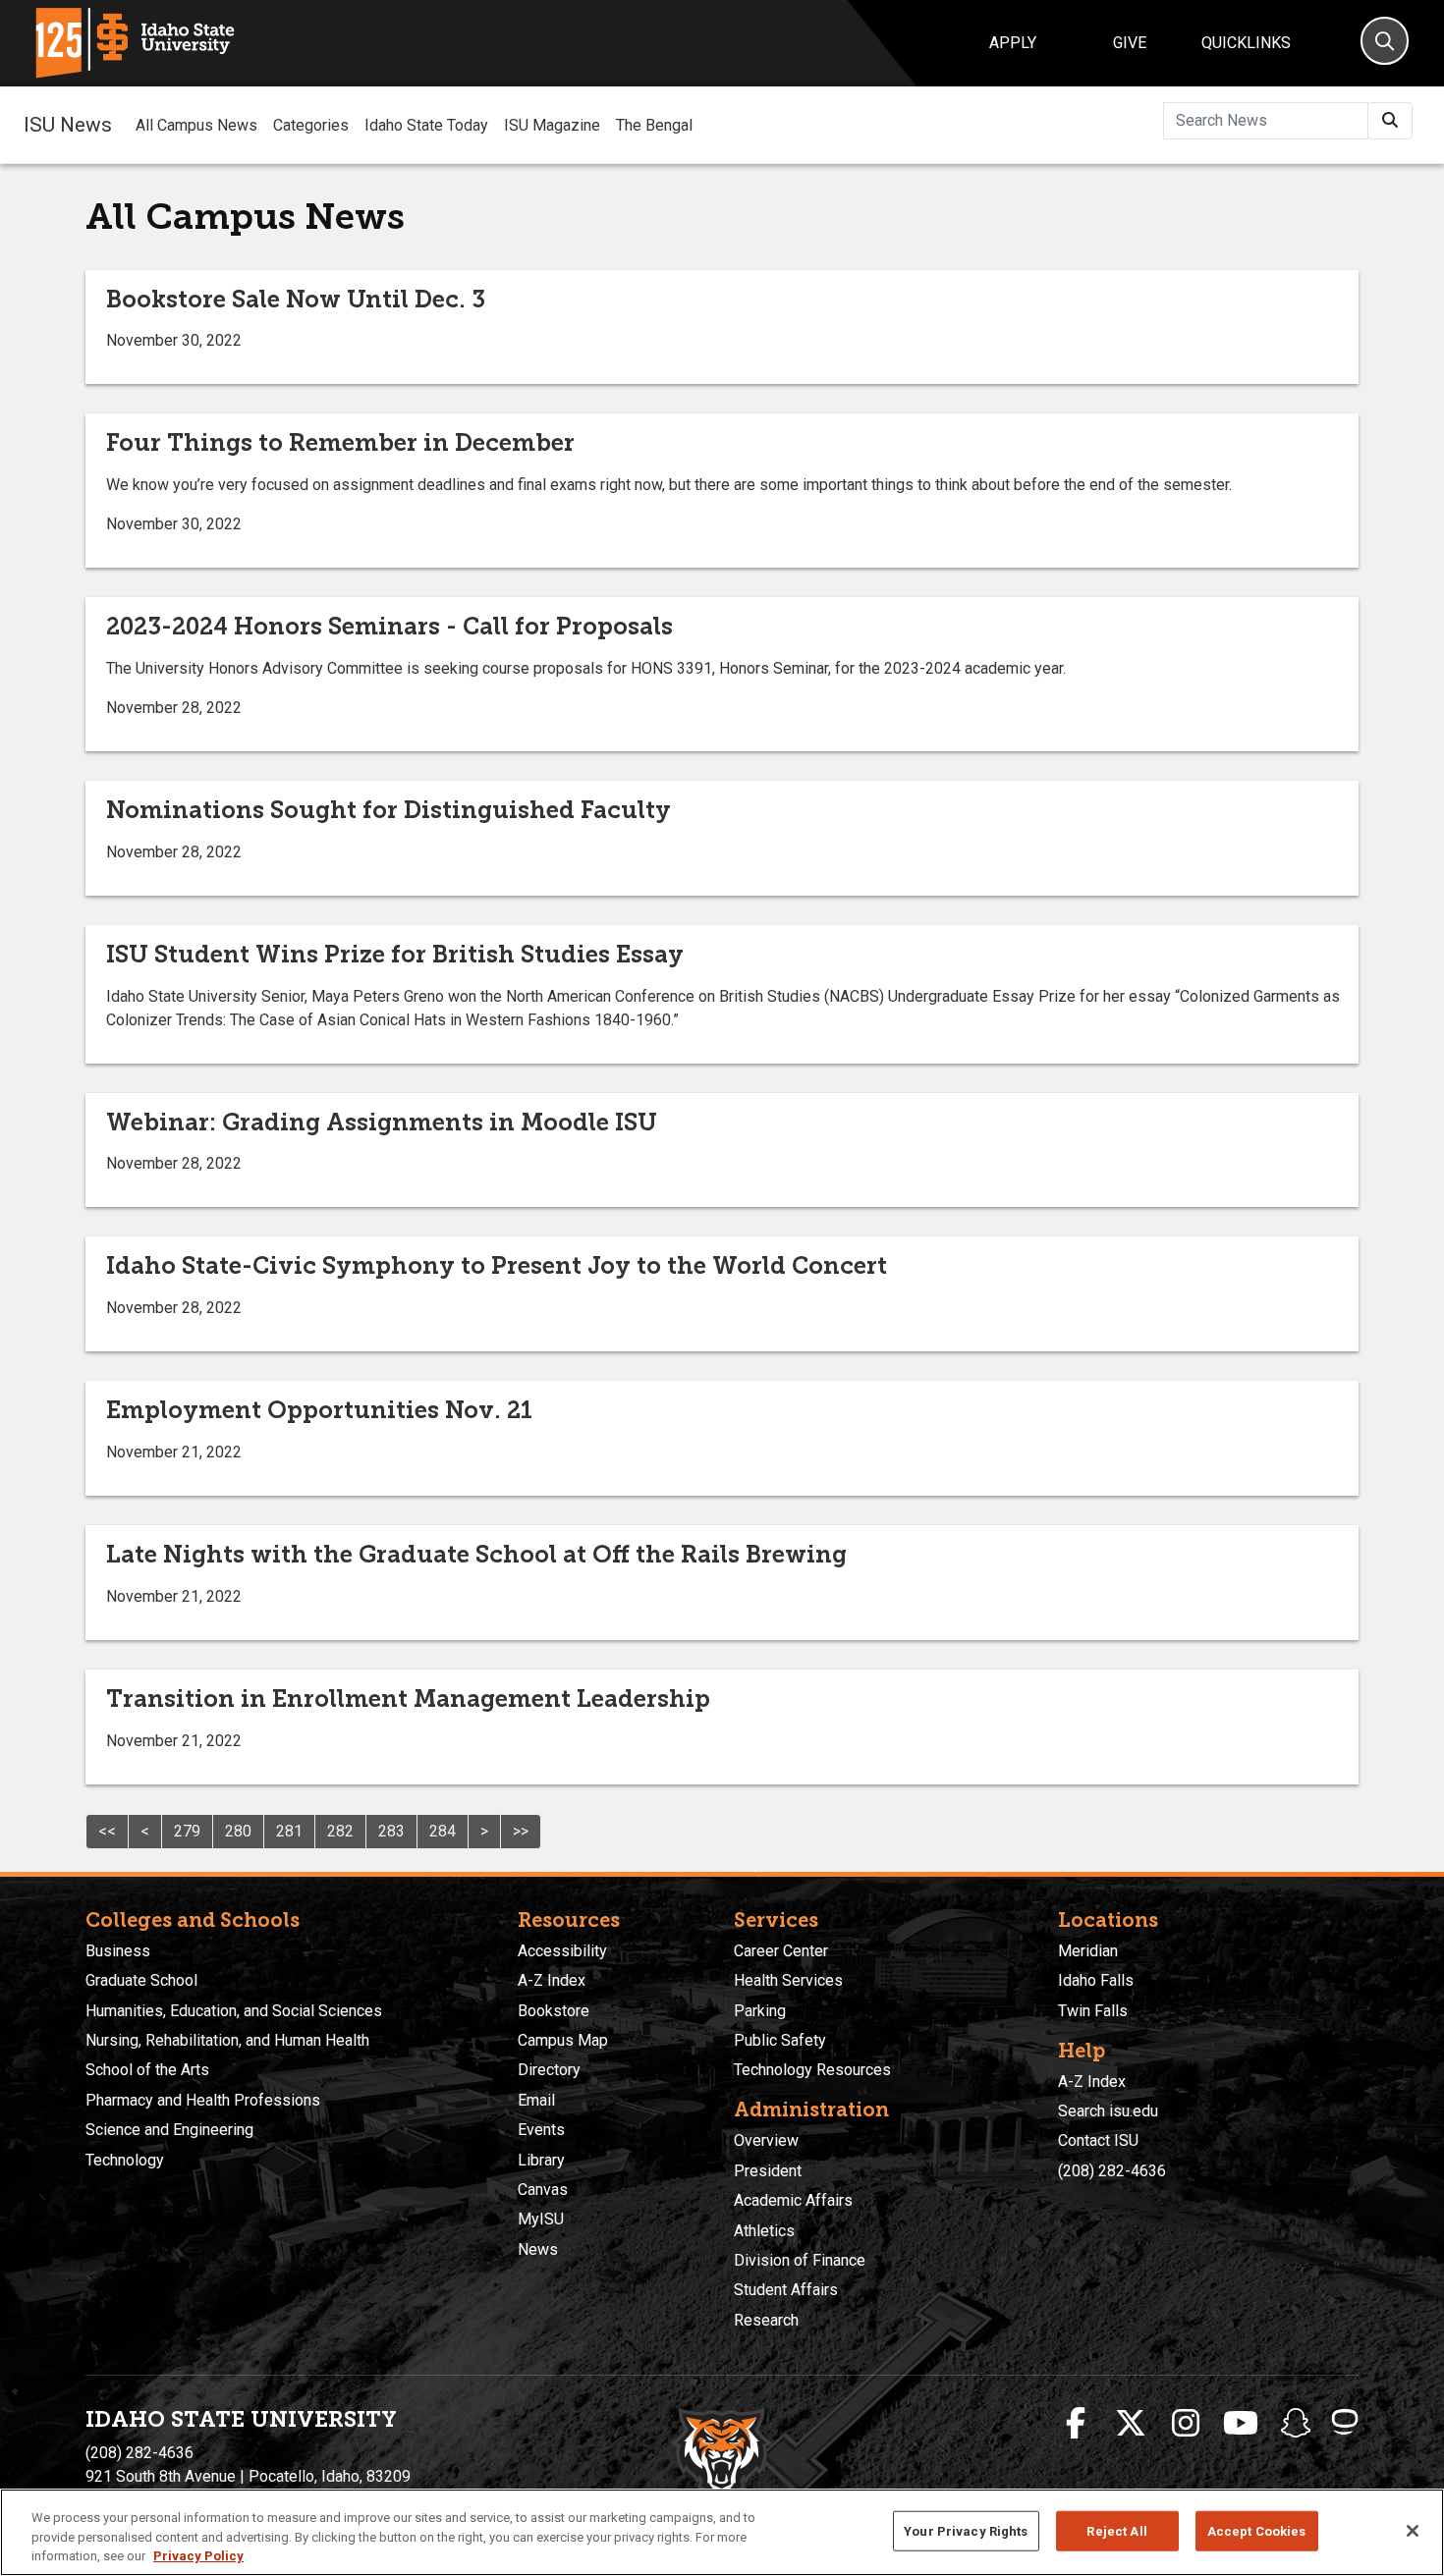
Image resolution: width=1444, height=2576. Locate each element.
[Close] (1413, 2531)
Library (541, 2160)
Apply (1013, 43)
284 (443, 1831)
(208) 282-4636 (1112, 2171)
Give (1130, 43)
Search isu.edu (1108, 2111)
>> (521, 1831)
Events (541, 2130)
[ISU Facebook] (1076, 2424)
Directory (549, 2070)
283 (391, 1831)
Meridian (1088, 1951)
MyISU (541, 2219)
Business (118, 1951)
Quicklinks (1246, 43)
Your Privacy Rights (966, 2530)
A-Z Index (552, 1980)
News (538, 2249)
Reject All (1116, 2530)
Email (536, 2100)
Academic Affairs (793, 2200)
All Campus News (196, 125)
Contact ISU (1098, 2140)
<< (107, 1831)
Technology (125, 2160)
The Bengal (654, 125)
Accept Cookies (1257, 2530)
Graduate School (141, 1980)
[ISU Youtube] (1241, 2424)
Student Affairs (786, 2290)
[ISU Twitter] (1131, 2424)
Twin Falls (1093, 2011)
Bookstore (554, 2011)
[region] (722, 2532)
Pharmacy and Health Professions (203, 2100)
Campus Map (563, 2040)
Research (766, 2320)
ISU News (68, 125)
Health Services (788, 1980)
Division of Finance (800, 2260)
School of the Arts (147, 2070)
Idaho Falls (1096, 1980)
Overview (766, 2140)
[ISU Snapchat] (1296, 2424)
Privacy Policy (198, 2556)
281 (289, 1831)
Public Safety (780, 2040)
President (768, 2171)
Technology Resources (812, 2070)
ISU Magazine (552, 125)
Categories (311, 125)
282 (340, 1831)
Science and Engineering (169, 2130)
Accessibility (562, 1951)
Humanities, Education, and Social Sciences (234, 2011)
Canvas (543, 2190)
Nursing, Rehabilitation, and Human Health (227, 2040)
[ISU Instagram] (1186, 2424)
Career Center (781, 1951)
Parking (760, 2011)
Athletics (764, 2231)
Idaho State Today (426, 125)
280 (238, 1831)
